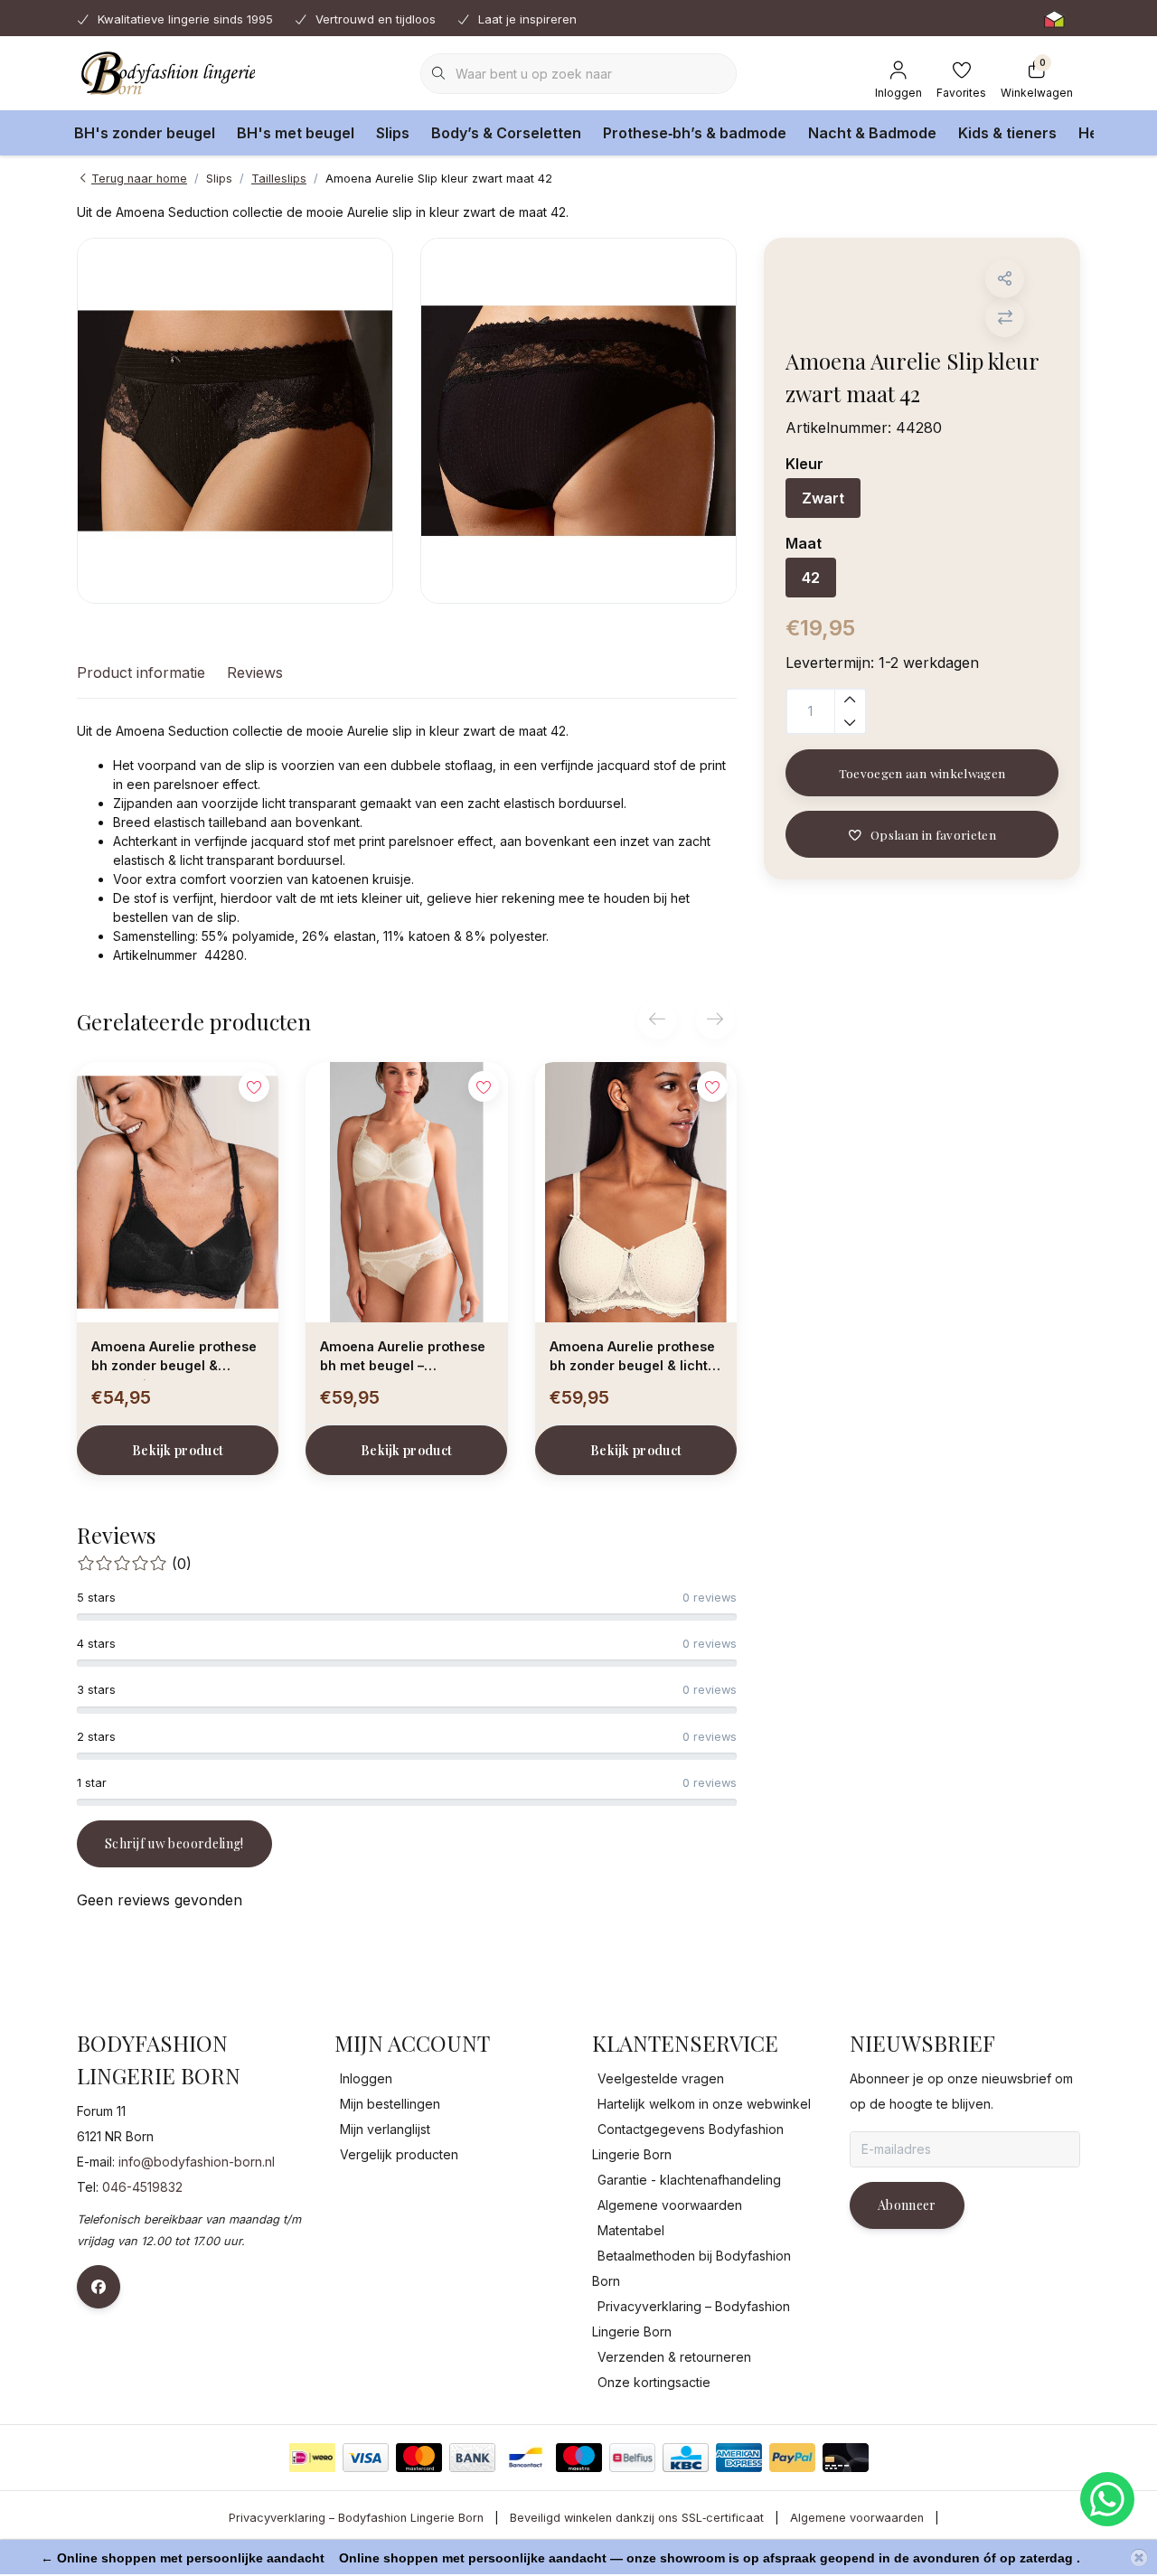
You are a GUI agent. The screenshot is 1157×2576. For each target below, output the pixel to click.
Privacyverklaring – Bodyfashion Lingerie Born (356, 2518)
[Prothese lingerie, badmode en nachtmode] (166, 72)
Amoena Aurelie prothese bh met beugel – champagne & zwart (403, 1359)
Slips (393, 133)
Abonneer (907, 2205)
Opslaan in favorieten (933, 834)
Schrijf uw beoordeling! (174, 1843)
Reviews (255, 672)
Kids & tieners (1007, 133)
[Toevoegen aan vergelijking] (1005, 318)
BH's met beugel (296, 133)
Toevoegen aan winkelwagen (922, 773)
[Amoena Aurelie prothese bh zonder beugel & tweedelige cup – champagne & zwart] (178, 1192)
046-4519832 (142, 2187)
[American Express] (739, 2458)
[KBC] (686, 2458)
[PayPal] (792, 2458)
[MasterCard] (419, 2458)
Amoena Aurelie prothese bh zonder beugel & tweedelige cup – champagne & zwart (174, 1359)
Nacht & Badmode (872, 133)
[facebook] (99, 2287)
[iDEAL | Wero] (312, 2458)
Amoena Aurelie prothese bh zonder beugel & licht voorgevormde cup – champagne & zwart (632, 1359)
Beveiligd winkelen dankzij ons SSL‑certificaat (637, 2518)
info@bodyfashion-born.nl (197, 2162)
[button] (1005, 279)
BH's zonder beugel (145, 133)
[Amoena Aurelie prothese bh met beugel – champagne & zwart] (406, 1192)
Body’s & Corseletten (506, 133)
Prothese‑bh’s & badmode (695, 133)
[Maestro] (579, 2458)
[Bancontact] (526, 2458)
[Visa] (366, 2458)
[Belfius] (632, 2458)
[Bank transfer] (472, 2458)
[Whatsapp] (1107, 2499)
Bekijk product (178, 1450)
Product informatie (141, 672)
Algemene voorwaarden (857, 2518)
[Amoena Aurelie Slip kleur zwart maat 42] (235, 421)
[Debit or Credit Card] (846, 2458)
